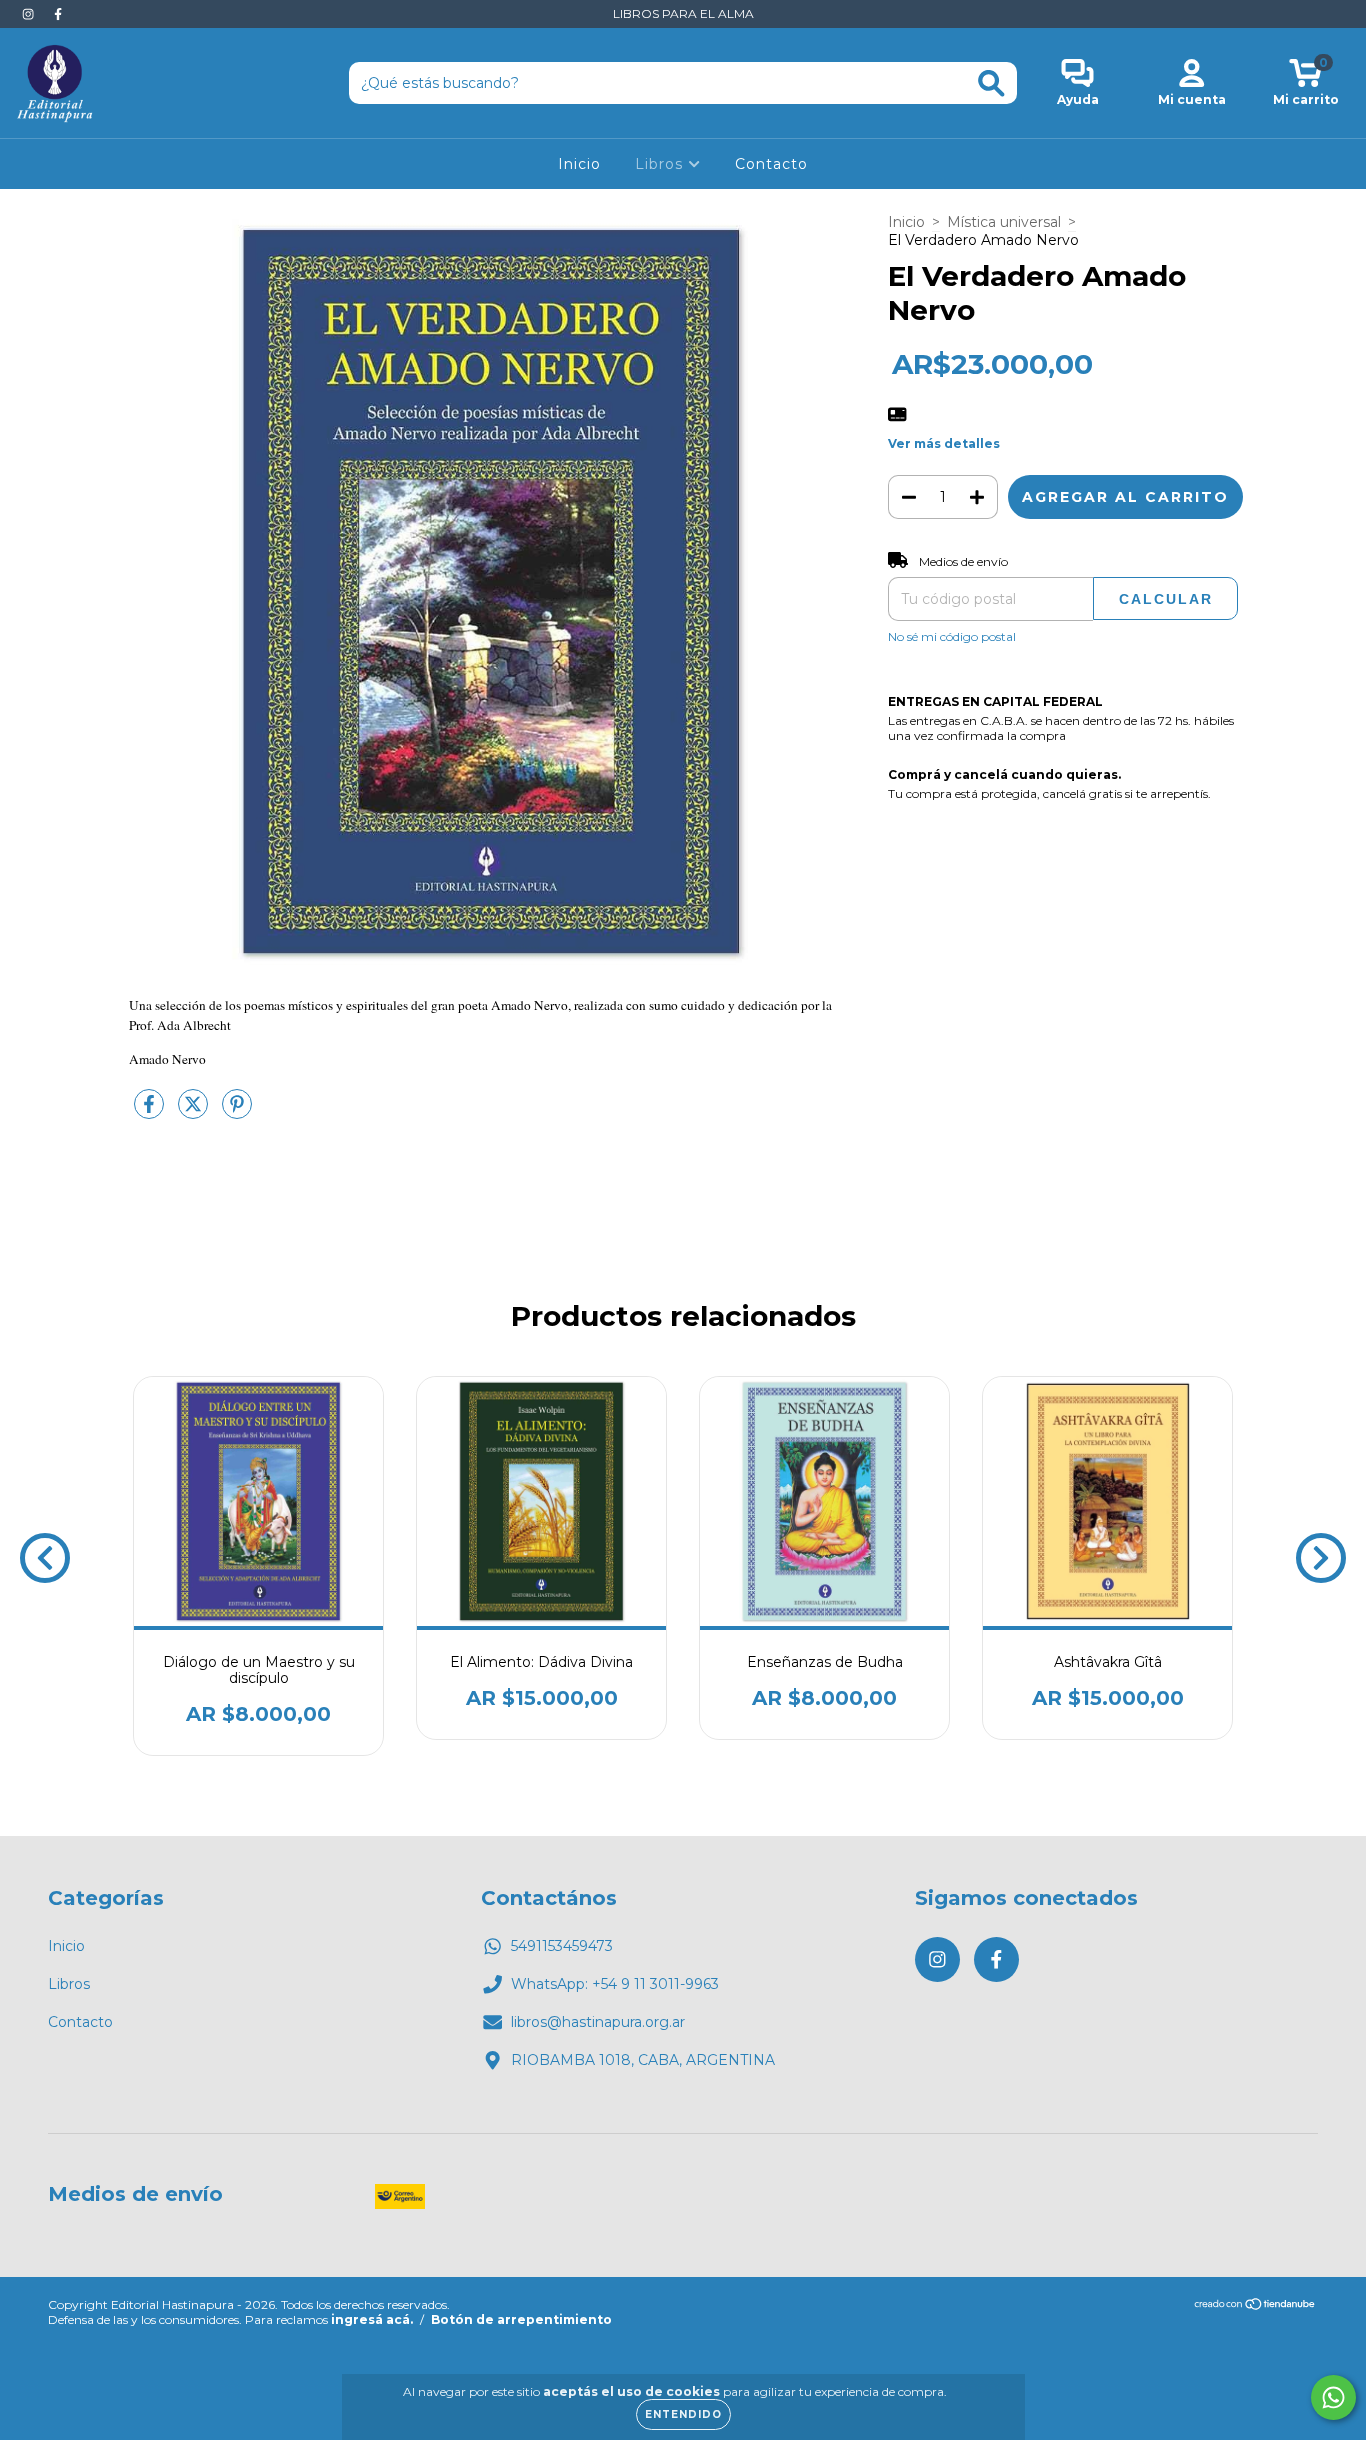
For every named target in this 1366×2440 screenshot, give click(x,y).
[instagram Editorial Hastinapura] (30, 14)
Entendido (683, 2414)
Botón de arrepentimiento (521, 2319)
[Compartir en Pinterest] (237, 1112)
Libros (661, 164)
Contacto (771, 164)
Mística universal (1004, 222)
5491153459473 (562, 1946)
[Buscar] (991, 83)
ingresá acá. (372, 2319)
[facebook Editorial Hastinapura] (58, 14)
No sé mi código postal (952, 636)
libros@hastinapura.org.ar (598, 2022)
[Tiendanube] (1255, 2306)
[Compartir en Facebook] (151, 1112)
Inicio (579, 164)
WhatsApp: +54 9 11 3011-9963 (615, 1984)
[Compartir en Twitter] (195, 1112)
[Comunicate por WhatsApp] (1333, 2397)
